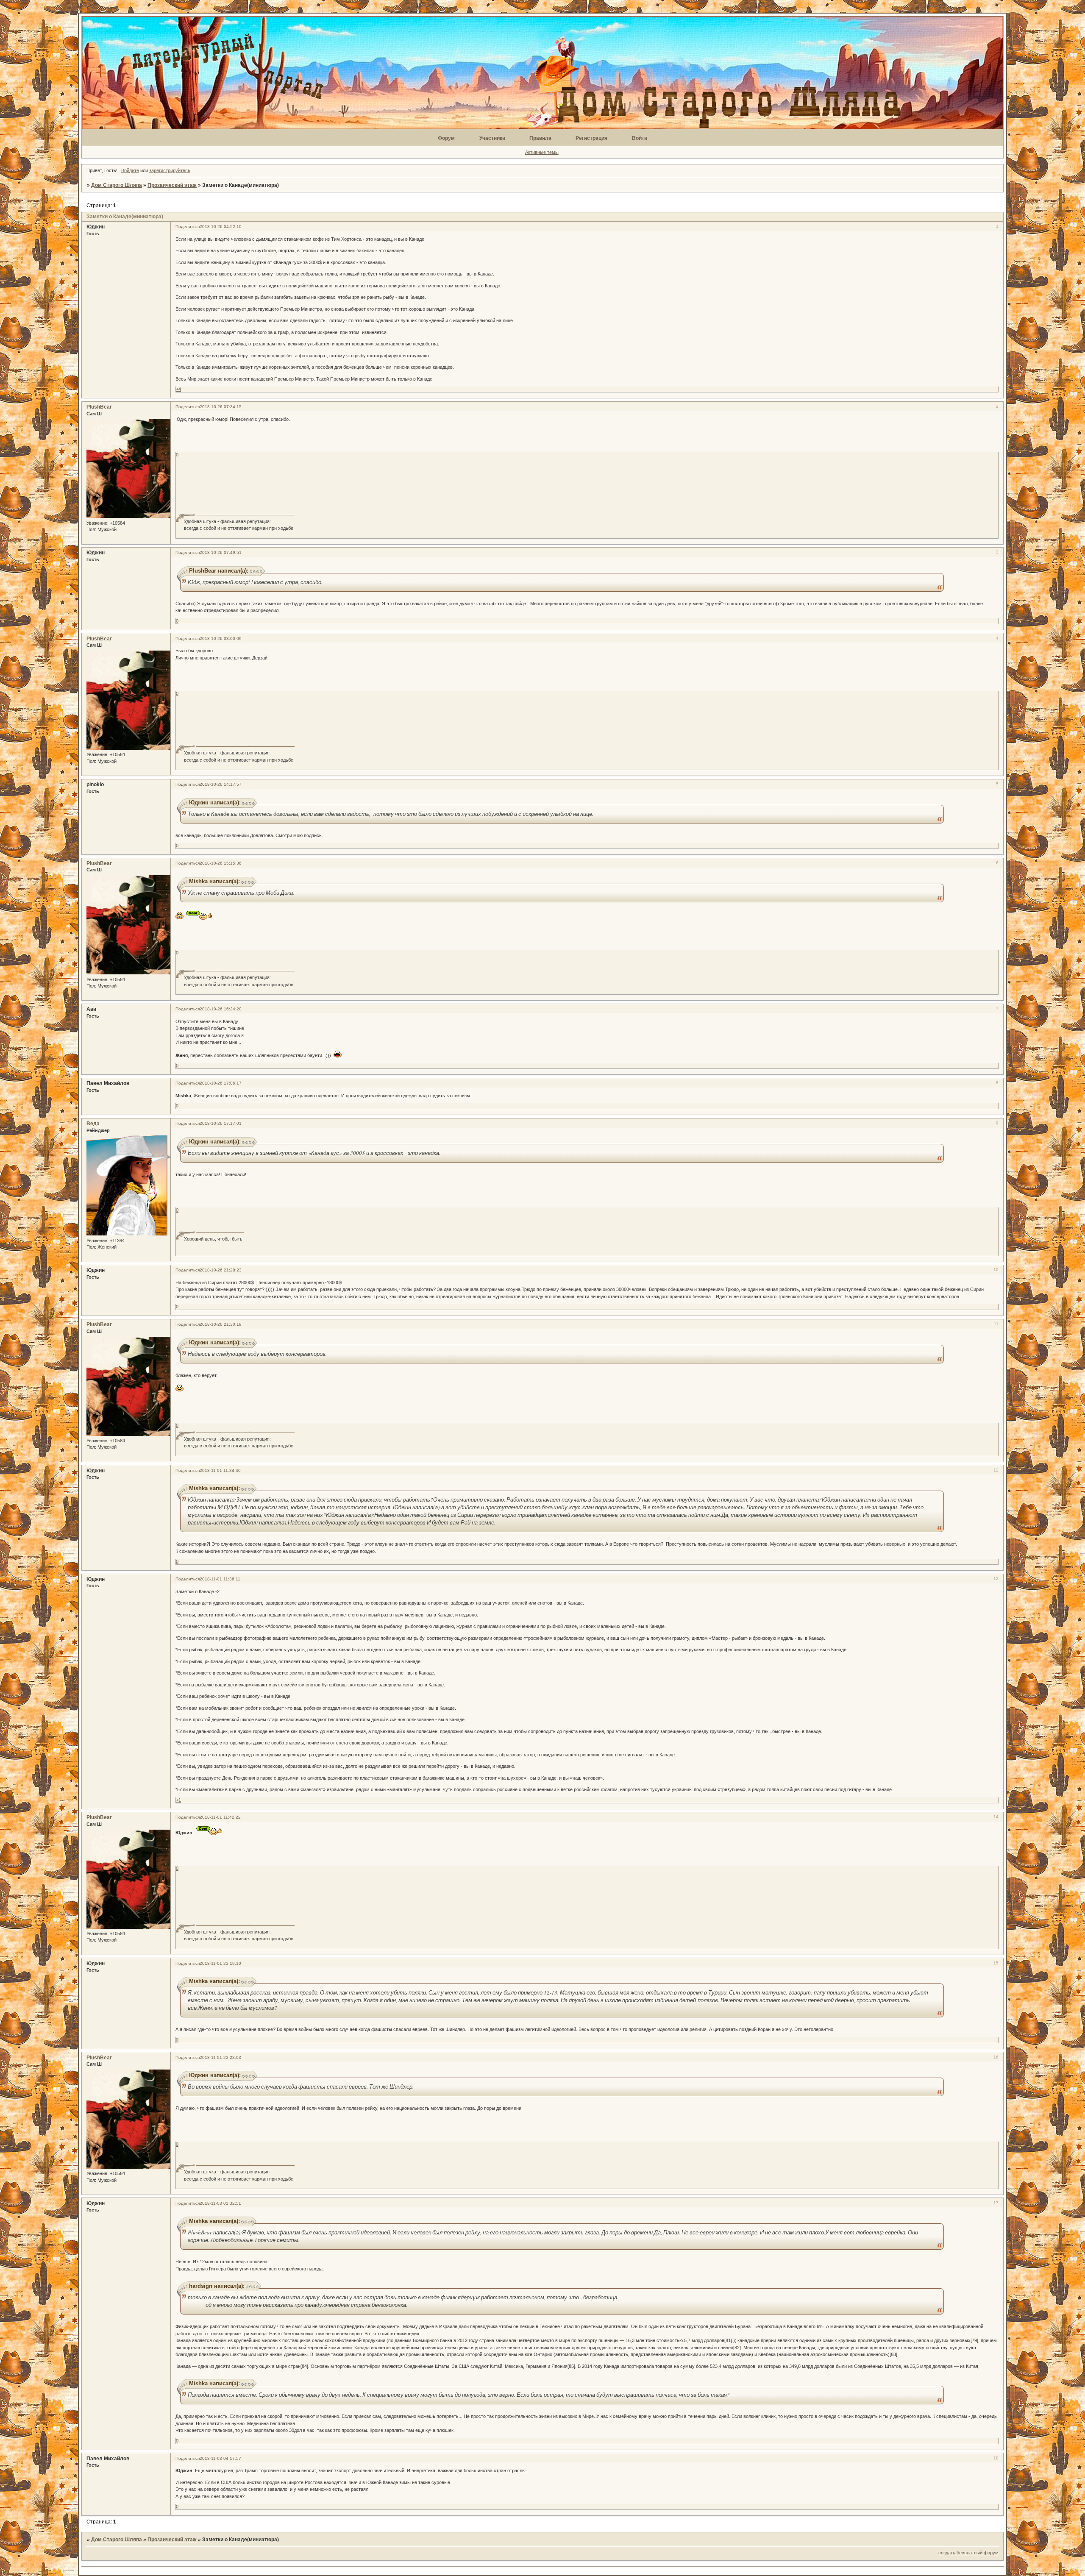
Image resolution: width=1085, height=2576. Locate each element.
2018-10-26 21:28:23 (221, 1270)
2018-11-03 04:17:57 (220, 2458)
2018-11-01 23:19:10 (220, 1963)
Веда (93, 1124)
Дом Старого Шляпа (117, 185)
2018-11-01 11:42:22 (220, 1817)
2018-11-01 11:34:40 (220, 1470)
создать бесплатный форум (968, 2553)
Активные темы (542, 152)
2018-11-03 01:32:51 (220, 2203)
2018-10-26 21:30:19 (221, 1324)
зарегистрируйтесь (170, 170)
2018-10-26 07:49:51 (221, 552)
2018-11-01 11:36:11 (220, 1579)
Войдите (130, 170)
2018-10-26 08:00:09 (221, 638)
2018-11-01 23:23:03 (220, 2057)
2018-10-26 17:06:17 (221, 1083)
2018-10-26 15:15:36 (221, 863)
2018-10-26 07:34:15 (221, 407)
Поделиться (188, 227)
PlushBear (99, 407)
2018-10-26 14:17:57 (221, 784)
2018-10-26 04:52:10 (221, 227)
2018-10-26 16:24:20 (221, 1009)
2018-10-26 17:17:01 (221, 1123)
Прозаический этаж (172, 185)
